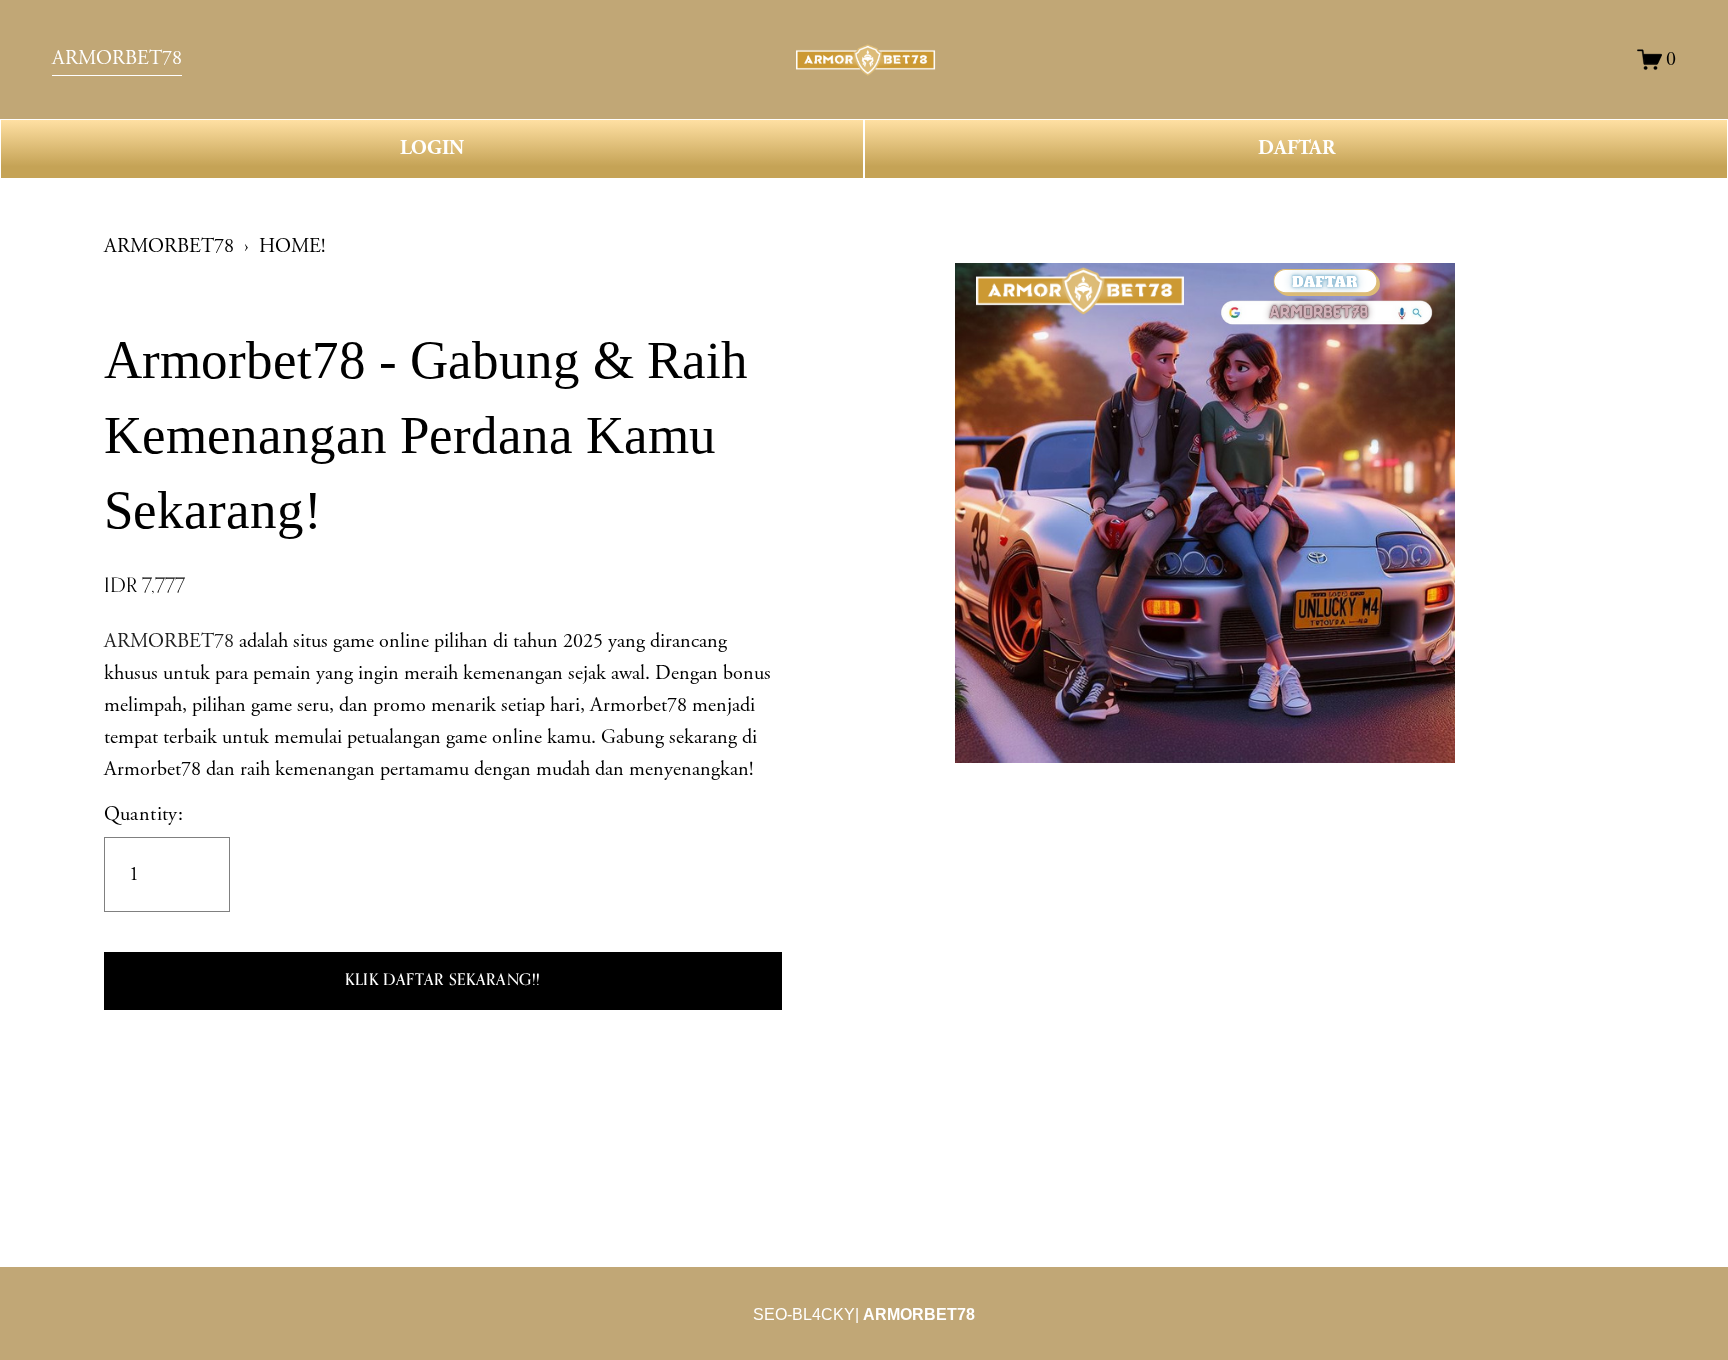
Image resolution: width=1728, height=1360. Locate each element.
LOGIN (432, 148)
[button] (443, 981)
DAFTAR (1296, 148)
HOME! (292, 246)
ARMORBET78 (169, 246)
